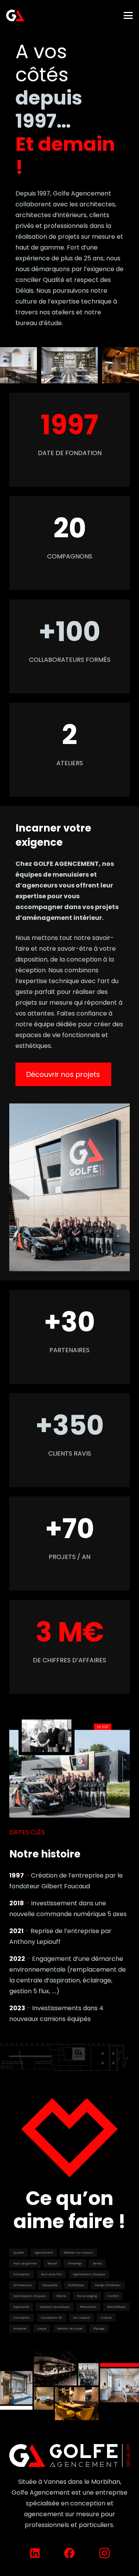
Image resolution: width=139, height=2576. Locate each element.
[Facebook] (69, 2553)
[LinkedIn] (35, 2553)
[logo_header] (15, 15)
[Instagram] (104, 2553)
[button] (128, 15)
